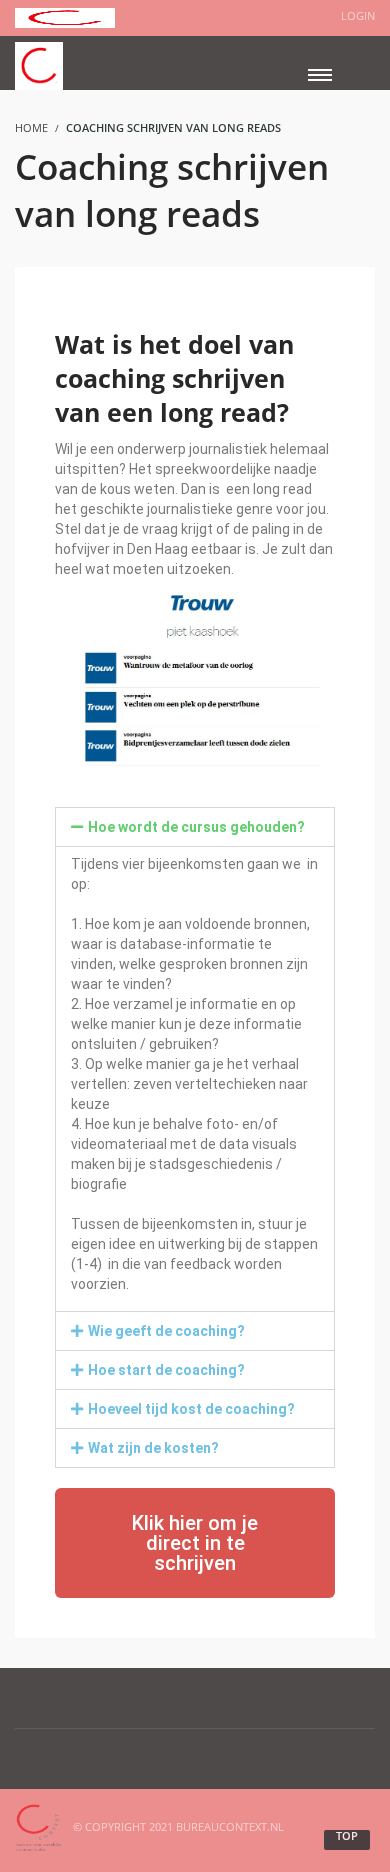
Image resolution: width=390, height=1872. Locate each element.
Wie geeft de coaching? (166, 1331)
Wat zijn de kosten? (153, 1448)
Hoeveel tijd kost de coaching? (191, 1409)
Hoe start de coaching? (166, 1370)
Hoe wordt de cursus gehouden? (196, 827)
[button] (195, 827)
